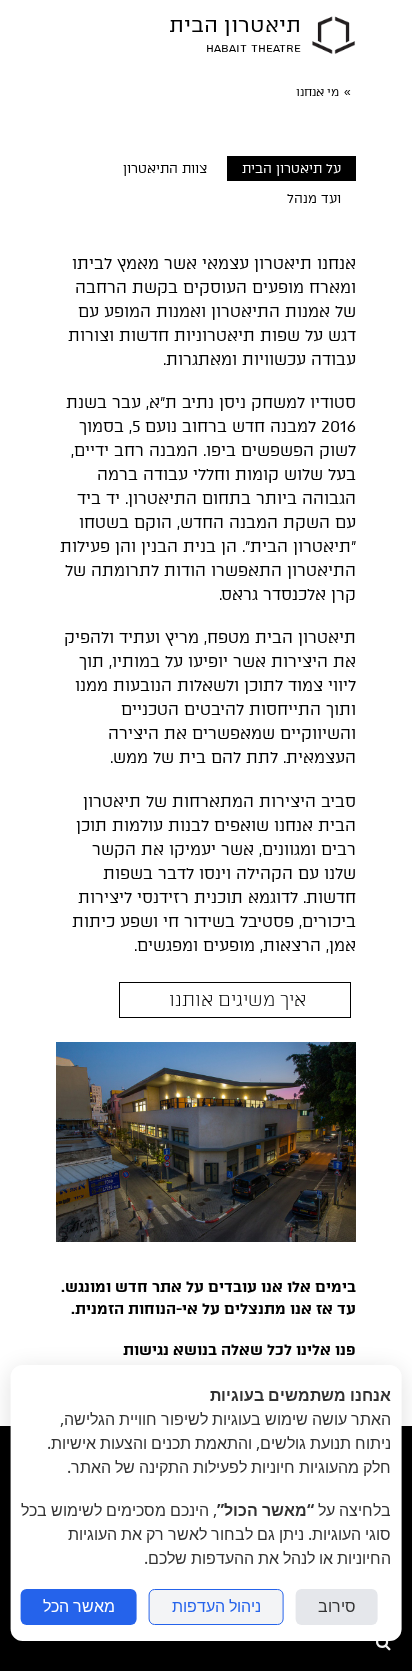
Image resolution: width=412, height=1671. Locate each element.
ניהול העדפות (216, 1606)
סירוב (337, 1606)
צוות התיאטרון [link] (165, 168)
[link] (333, 35)
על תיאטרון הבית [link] (291, 168)
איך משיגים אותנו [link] (235, 1000)
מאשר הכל (79, 1606)
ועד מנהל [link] (314, 198)
